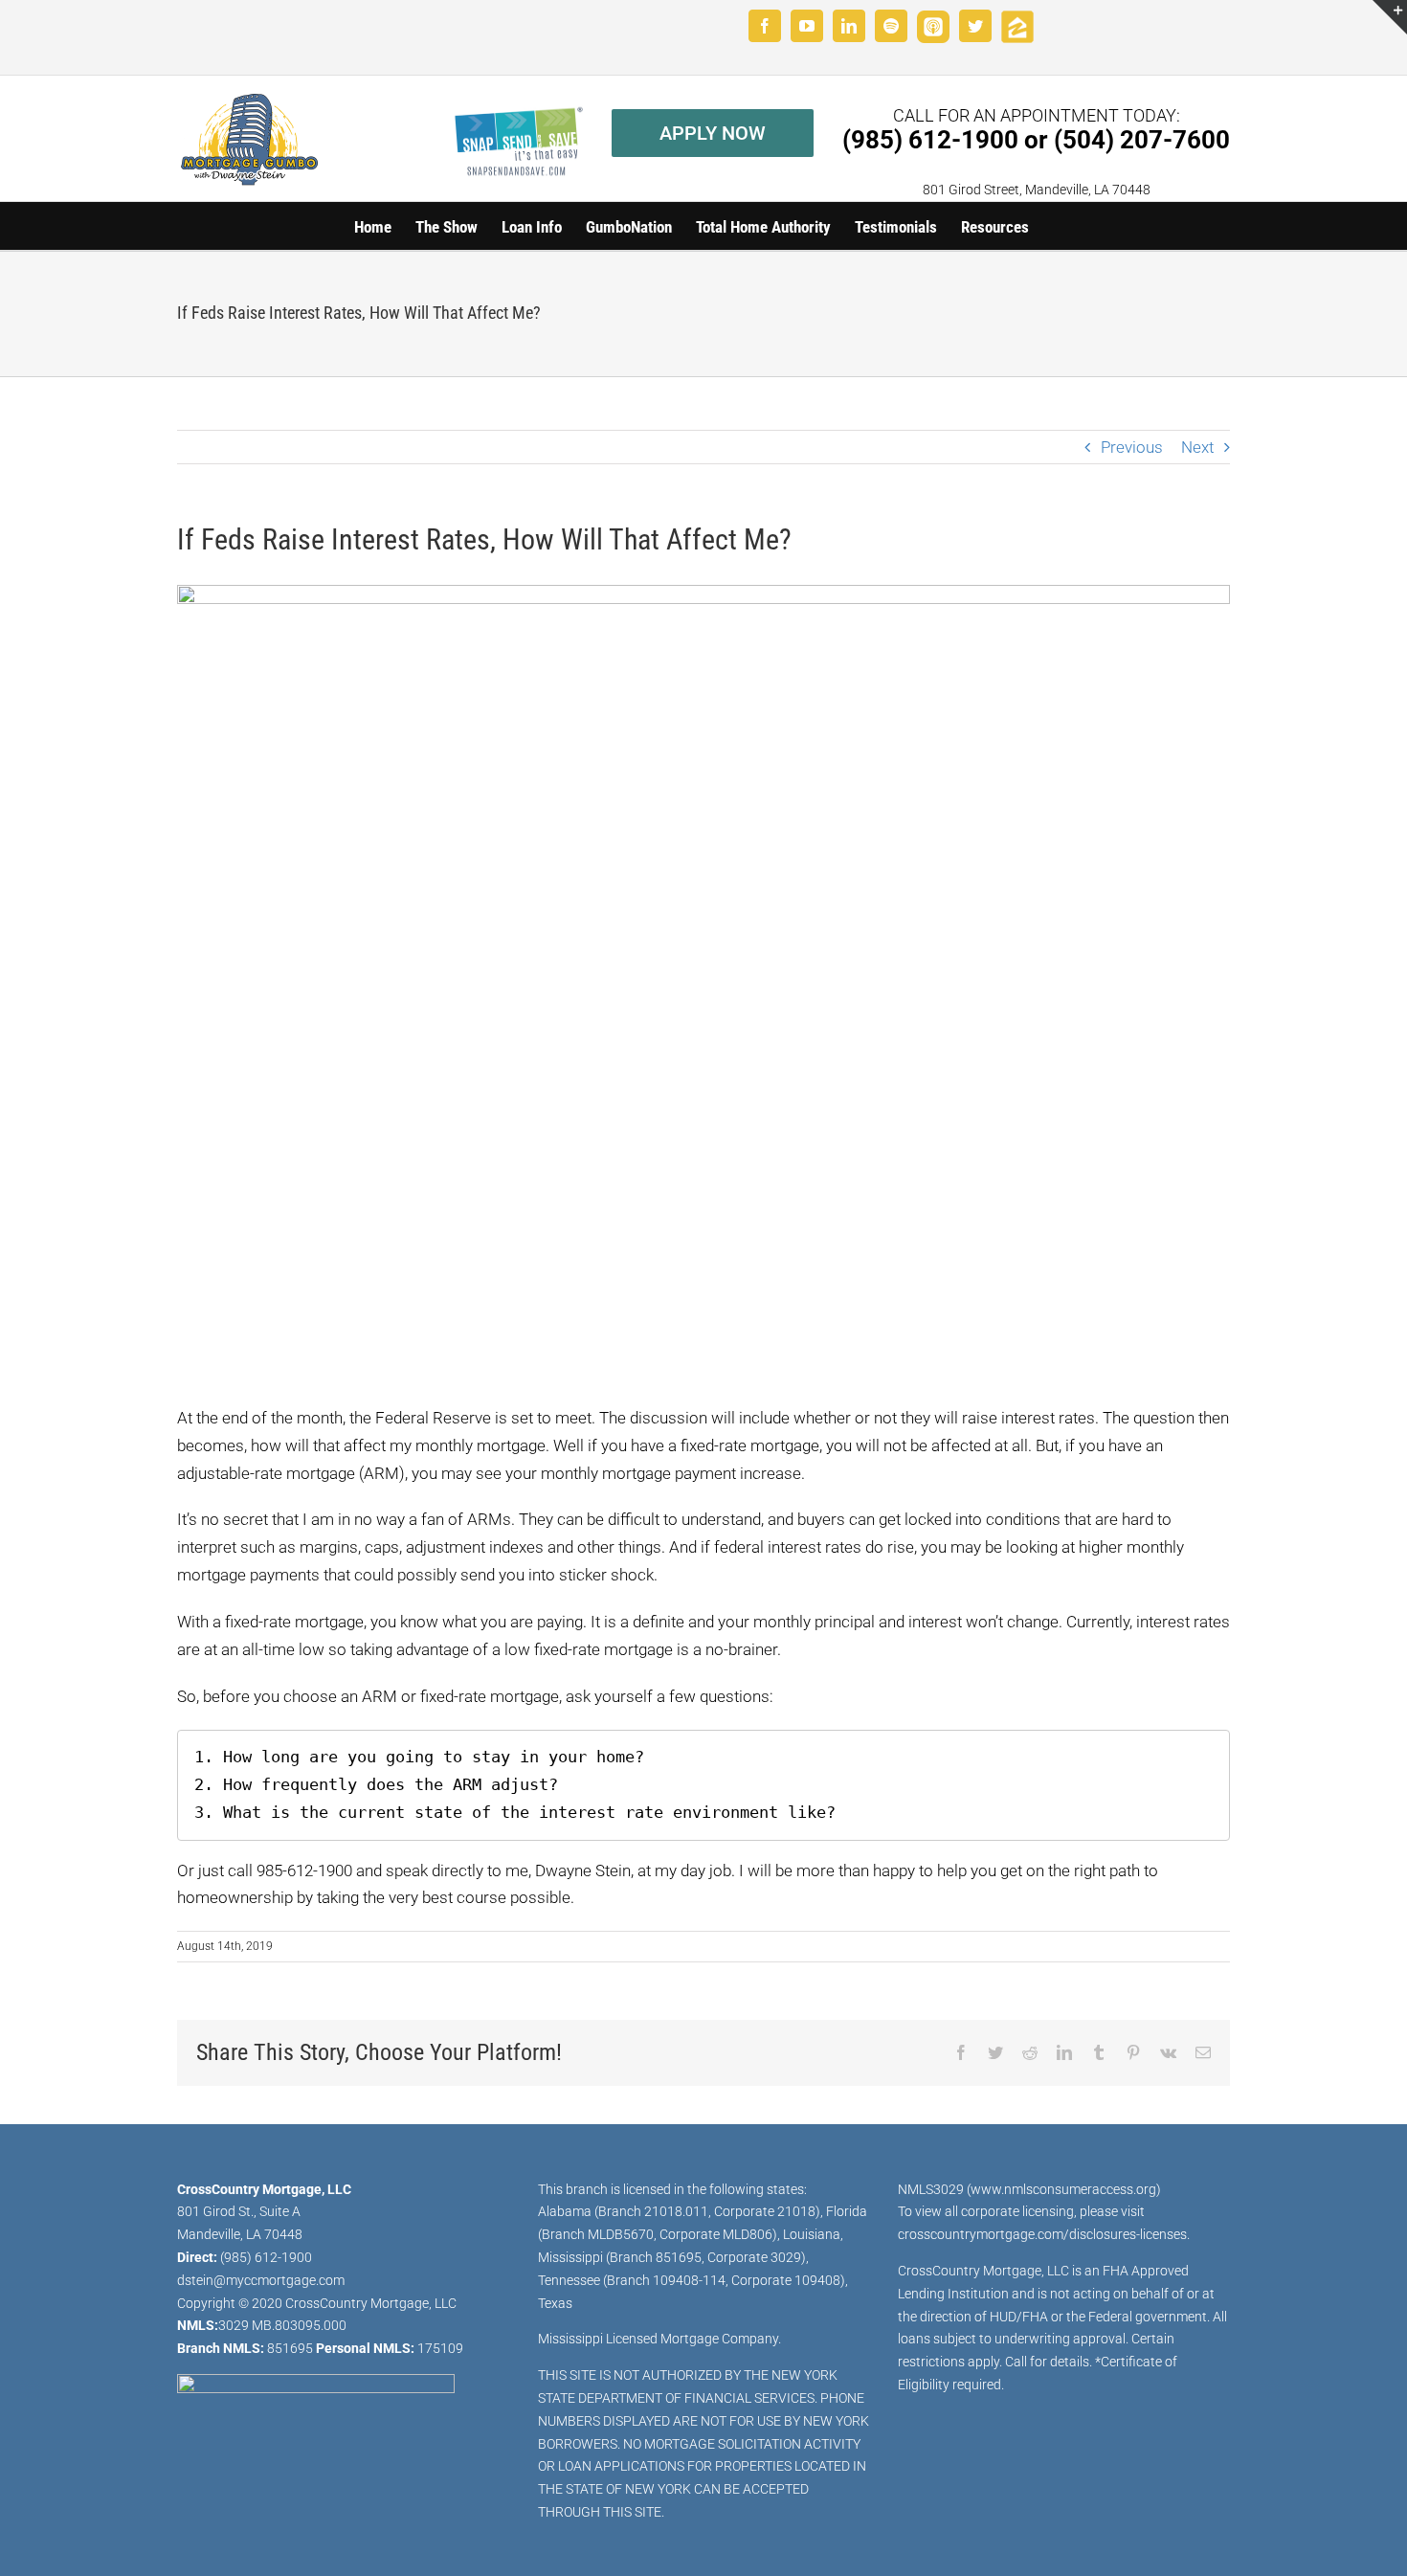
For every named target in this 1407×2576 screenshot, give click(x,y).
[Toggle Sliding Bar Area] (1390, 17)
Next (1197, 447)
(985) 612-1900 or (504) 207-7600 (1036, 140)
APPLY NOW (713, 133)
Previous (1132, 447)
